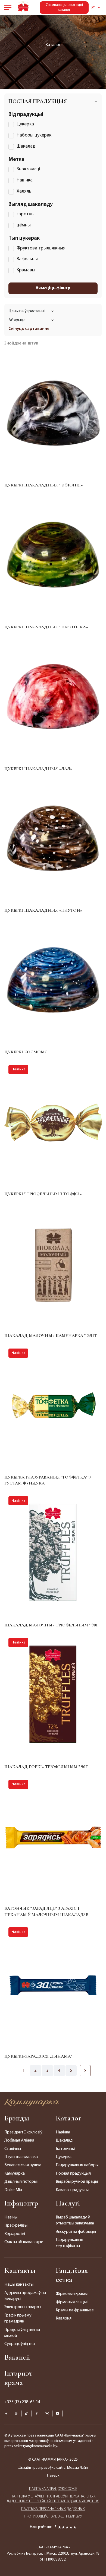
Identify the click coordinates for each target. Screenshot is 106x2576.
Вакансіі (17, 2357)
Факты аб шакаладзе (24, 2242)
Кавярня (64, 2318)
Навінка (63, 2132)
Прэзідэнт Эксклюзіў (23, 2132)
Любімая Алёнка (19, 2140)
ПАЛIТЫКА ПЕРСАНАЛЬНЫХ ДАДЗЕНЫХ (53, 2509)
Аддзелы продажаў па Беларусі (25, 2296)
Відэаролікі (15, 2234)
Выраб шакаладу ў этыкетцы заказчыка (75, 2220)
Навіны (11, 2217)
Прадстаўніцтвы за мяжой (22, 2333)
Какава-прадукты (72, 2190)
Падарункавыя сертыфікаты (69, 2243)
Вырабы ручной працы (77, 2182)
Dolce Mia (13, 2190)
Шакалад (64, 2140)
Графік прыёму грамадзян (18, 2318)
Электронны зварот (23, 2307)
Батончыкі (65, 2149)
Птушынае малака (21, 2157)
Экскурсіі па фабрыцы (76, 2232)
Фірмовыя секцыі (72, 2302)
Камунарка (15, 2174)
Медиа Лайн (77, 2468)
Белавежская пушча (23, 2165)
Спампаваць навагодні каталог (64, 7)
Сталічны (13, 2149)
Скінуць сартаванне (29, 329)
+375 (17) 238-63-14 (22, 2402)
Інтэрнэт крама (18, 2378)
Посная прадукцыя (73, 2174)
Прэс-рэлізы (16, 2226)
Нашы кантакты (19, 2285)
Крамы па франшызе (75, 2310)
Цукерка (64, 2157)
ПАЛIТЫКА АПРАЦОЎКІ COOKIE (53, 2489)
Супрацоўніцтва (20, 2344)
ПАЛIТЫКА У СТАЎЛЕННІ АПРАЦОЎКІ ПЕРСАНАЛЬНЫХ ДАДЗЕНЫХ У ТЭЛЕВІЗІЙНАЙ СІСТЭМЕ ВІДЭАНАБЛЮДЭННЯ (53, 2499)
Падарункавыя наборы (77, 2165)
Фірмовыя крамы (72, 2294)
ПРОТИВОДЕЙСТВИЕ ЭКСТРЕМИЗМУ (53, 2517)
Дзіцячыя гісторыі (21, 2182)
